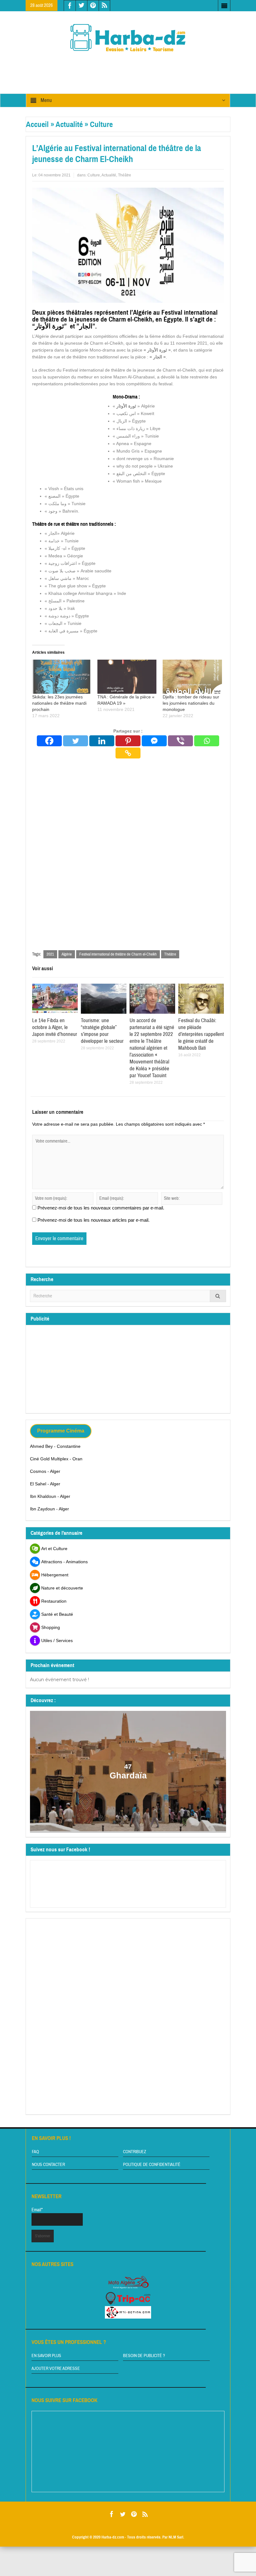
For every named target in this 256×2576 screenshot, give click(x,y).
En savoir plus (46, 2356)
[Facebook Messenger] (154, 741)
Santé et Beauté (57, 1614)
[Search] (218, 1296)
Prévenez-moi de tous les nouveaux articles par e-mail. (94, 1220)
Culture (101, 124)
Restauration (54, 1601)
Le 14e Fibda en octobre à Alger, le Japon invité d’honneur (55, 1027)
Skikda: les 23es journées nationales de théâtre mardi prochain (59, 703)
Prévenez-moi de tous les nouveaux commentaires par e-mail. (101, 1208)
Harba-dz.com (113, 2537)
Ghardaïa (128, 1776)
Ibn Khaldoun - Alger (50, 1496)
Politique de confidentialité (152, 2165)
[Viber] (180, 741)
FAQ (35, 2152)
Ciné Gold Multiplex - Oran (56, 1459)
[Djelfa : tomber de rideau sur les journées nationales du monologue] (192, 677)
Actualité (69, 124)
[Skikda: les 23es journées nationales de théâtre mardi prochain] (62, 677)
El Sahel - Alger (45, 1484)
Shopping (51, 1627)
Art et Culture (54, 1549)
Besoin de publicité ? (144, 2356)
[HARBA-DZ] (128, 38)
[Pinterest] (128, 741)
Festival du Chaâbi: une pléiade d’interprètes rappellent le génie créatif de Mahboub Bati (201, 1034)
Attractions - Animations (64, 1562)
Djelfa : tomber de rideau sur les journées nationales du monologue (191, 703)
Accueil (37, 124)
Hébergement (55, 1575)
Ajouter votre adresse (56, 2369)
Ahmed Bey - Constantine (55, 1446)
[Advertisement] (139, 68)
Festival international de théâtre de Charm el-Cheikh (118, 954)
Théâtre (125, 175)
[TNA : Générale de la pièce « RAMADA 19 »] (127, 677)
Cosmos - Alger (45, 1471)
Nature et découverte (62, 1588)
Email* (37, 2210)
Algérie (67, 954)
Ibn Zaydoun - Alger (49, 1509)
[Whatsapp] (207, 741)
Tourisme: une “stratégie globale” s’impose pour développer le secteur (102, 1031)
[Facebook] (49, 741)
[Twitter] (76, 741)
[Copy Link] (128, 753)
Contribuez (135, 2152)
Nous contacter (48, 2165)
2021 (50, 954)
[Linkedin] (102, 741)
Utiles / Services (57, 1640)
